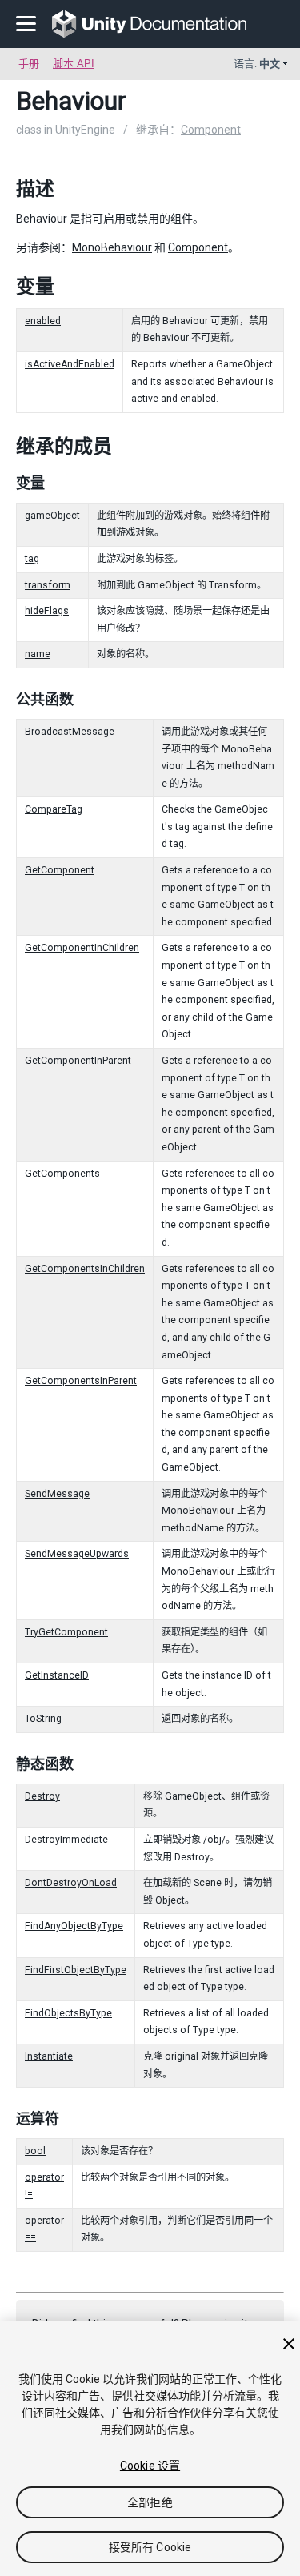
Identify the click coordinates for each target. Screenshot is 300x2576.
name (38, 654)
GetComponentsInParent (81, 1381)
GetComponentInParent (78, 1061)
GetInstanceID (57, 1675)
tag (32, 559)
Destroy (42, 1796)
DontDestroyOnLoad (71, 1883)
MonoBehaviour (112, 247)
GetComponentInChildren (82, 948)
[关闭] (289, 2344)
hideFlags (47, 611)
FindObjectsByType (68, 2013)
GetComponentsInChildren (85, 1269)
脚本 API (74, 64)
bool (35, 2151)
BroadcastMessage (70, 732)
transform (48, 585)
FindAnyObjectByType (74, 1926)
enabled (43, 321)
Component (211, 130)
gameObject (52, 516)
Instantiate (49, 2056)
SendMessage (57, 1494)
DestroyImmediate (66, 1840)
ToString (43, 1719)
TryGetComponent (66, 1632)
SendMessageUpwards (77, 1554)
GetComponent (60, 870)
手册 (29, 64)
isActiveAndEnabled (70, 364)
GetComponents (62, 1174)
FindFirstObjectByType (76, 1970)
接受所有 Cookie (150, 2547)
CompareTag (54, 809)
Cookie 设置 (150, 2466)
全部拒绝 (150, 2502)
